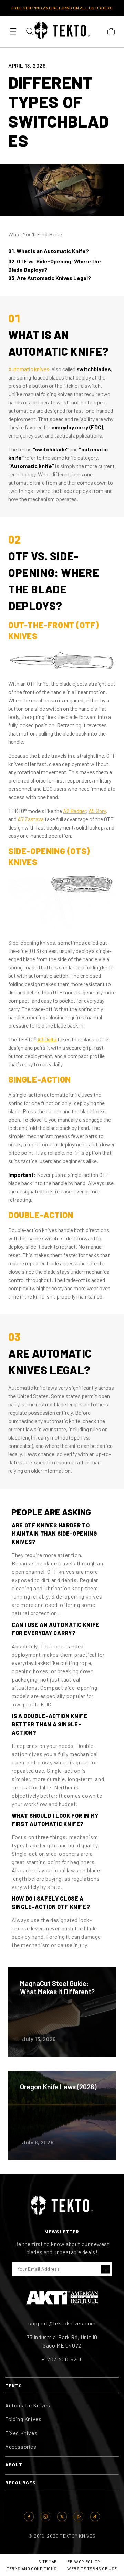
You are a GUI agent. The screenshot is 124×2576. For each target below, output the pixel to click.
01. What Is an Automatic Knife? (49, 251)
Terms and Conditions (32, 2568)
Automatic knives (29, 369)
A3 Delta (47, 1039)
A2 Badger (75, 811)
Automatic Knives (28, 2405)
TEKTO (14, 2385)
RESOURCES (20, 2483)
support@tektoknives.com (62, 2323)
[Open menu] (13, 31)
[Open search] (30, 31)
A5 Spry (97, 811)
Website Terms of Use (92, 2568)
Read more (62, 2012)
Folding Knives (23, 2419)
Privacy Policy (84, 2561)
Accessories (21, 2447)
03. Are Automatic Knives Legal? (50, 278)
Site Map (48, 2561)
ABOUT (14, 2465)
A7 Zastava (31, 819)
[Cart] (111, 31)
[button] (105, 2269)
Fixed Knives (21, 2433)
